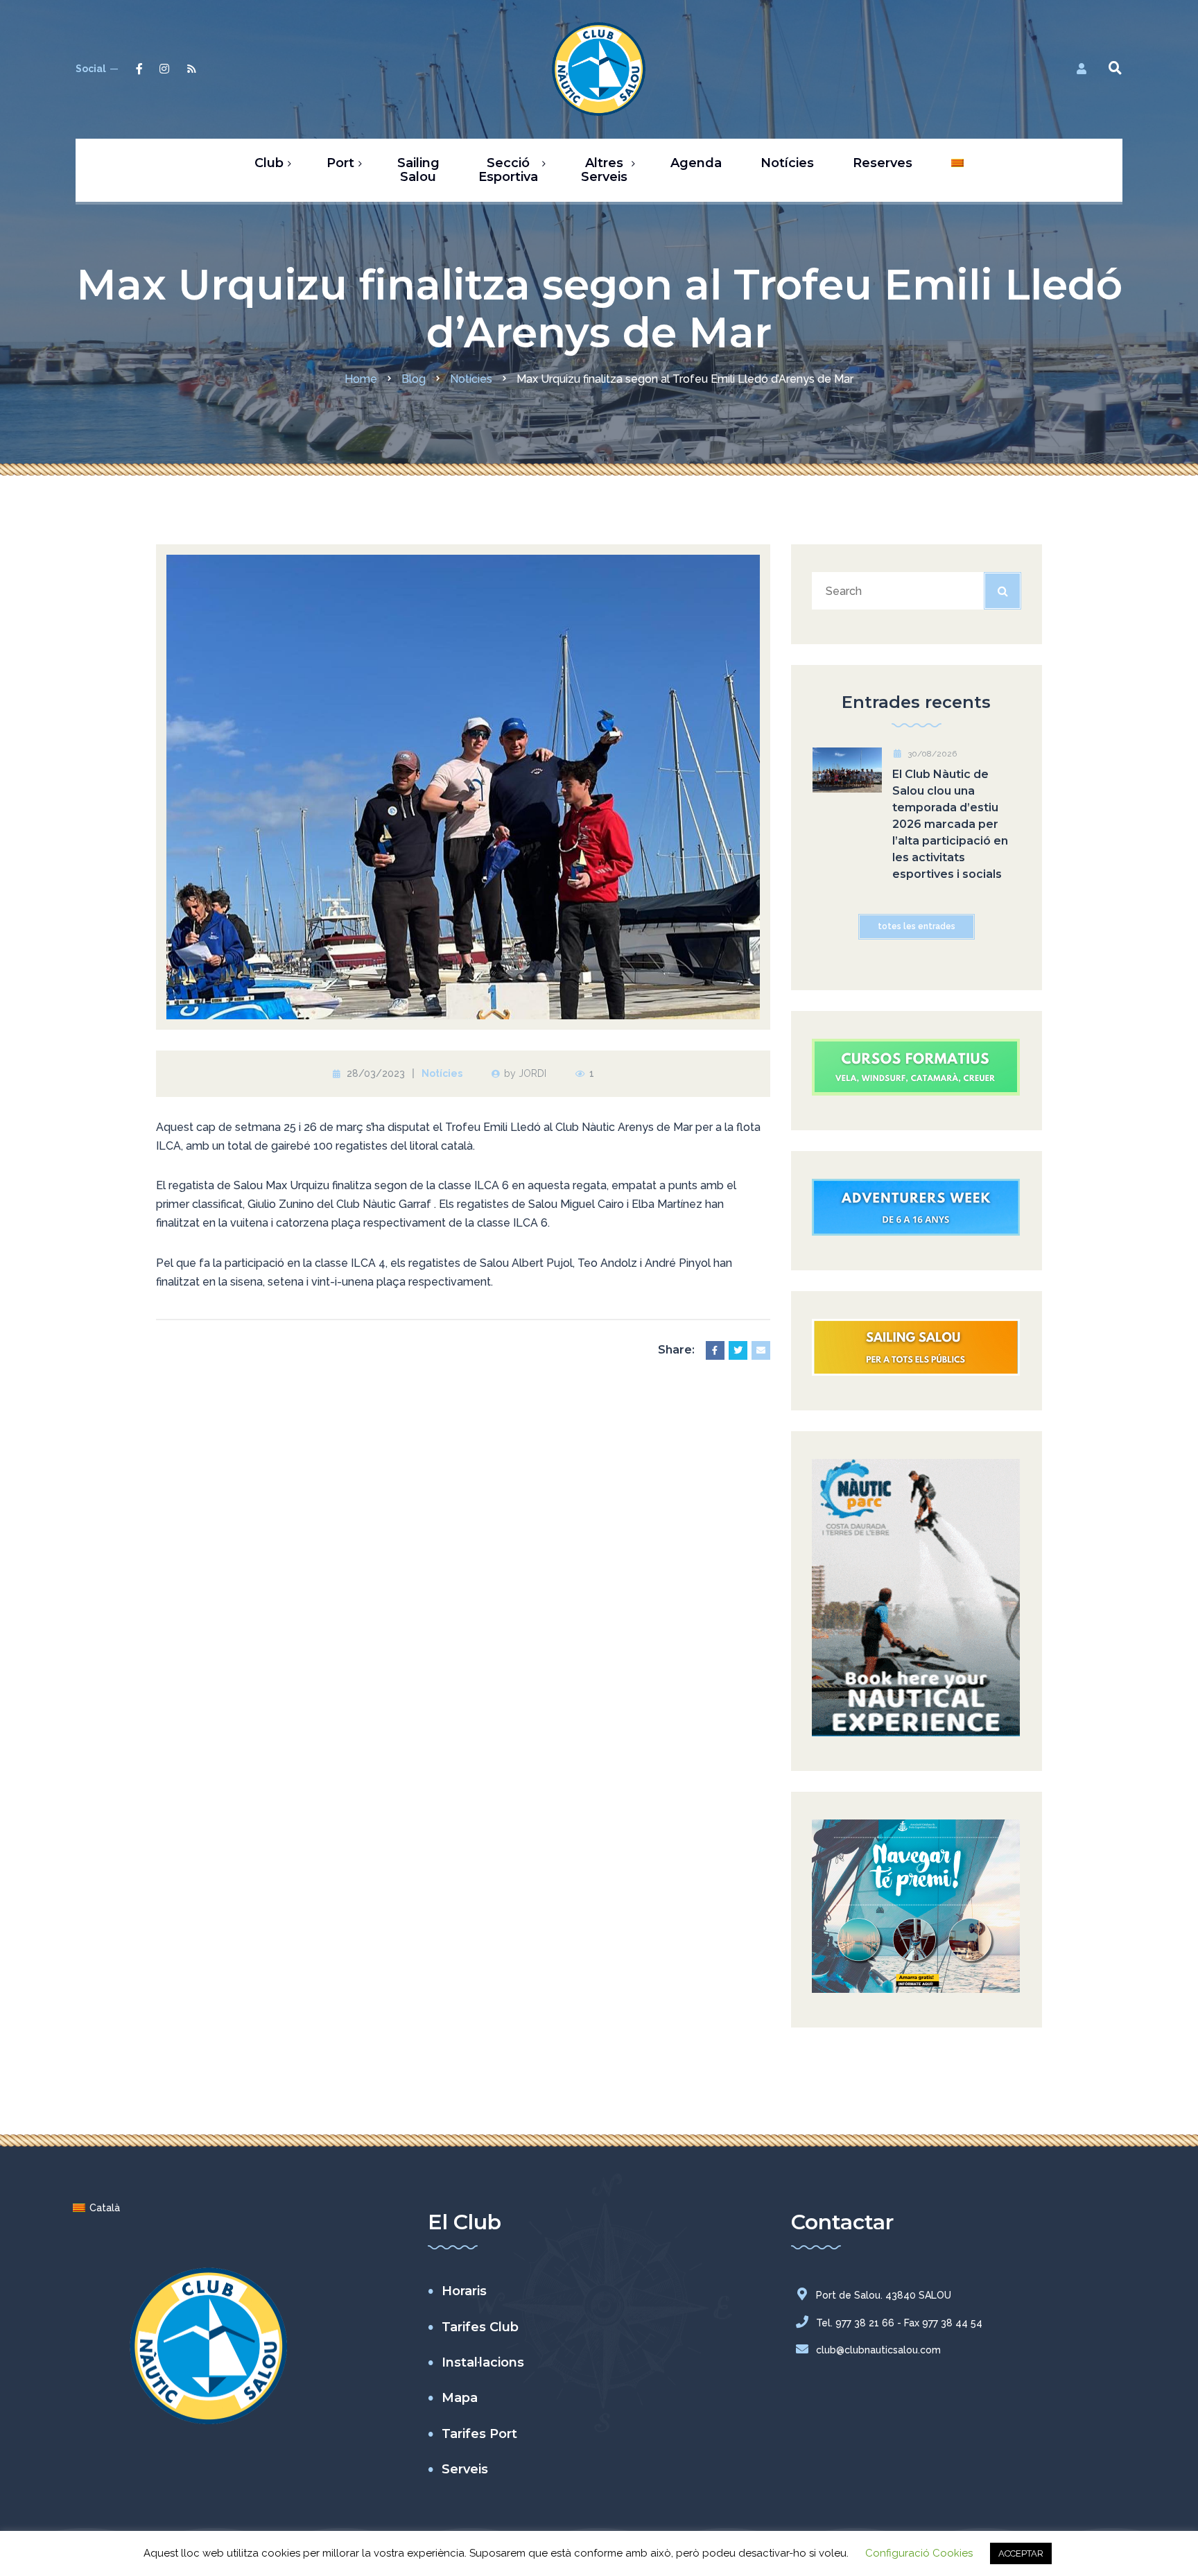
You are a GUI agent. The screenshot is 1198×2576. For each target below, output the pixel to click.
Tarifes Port (479, 2434)
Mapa (460, 2398)
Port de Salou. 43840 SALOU (884, 2295)
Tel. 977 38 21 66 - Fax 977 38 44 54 (899, 2323)
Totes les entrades (917, 926)
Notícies (442, 1073)
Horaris (464, 2291)
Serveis (465, 2469)
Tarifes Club (480, 2327)
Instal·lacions (483, 2362)
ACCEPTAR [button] (1021, 2553)
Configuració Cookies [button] (919, 2553)
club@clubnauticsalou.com (878, 2350)
